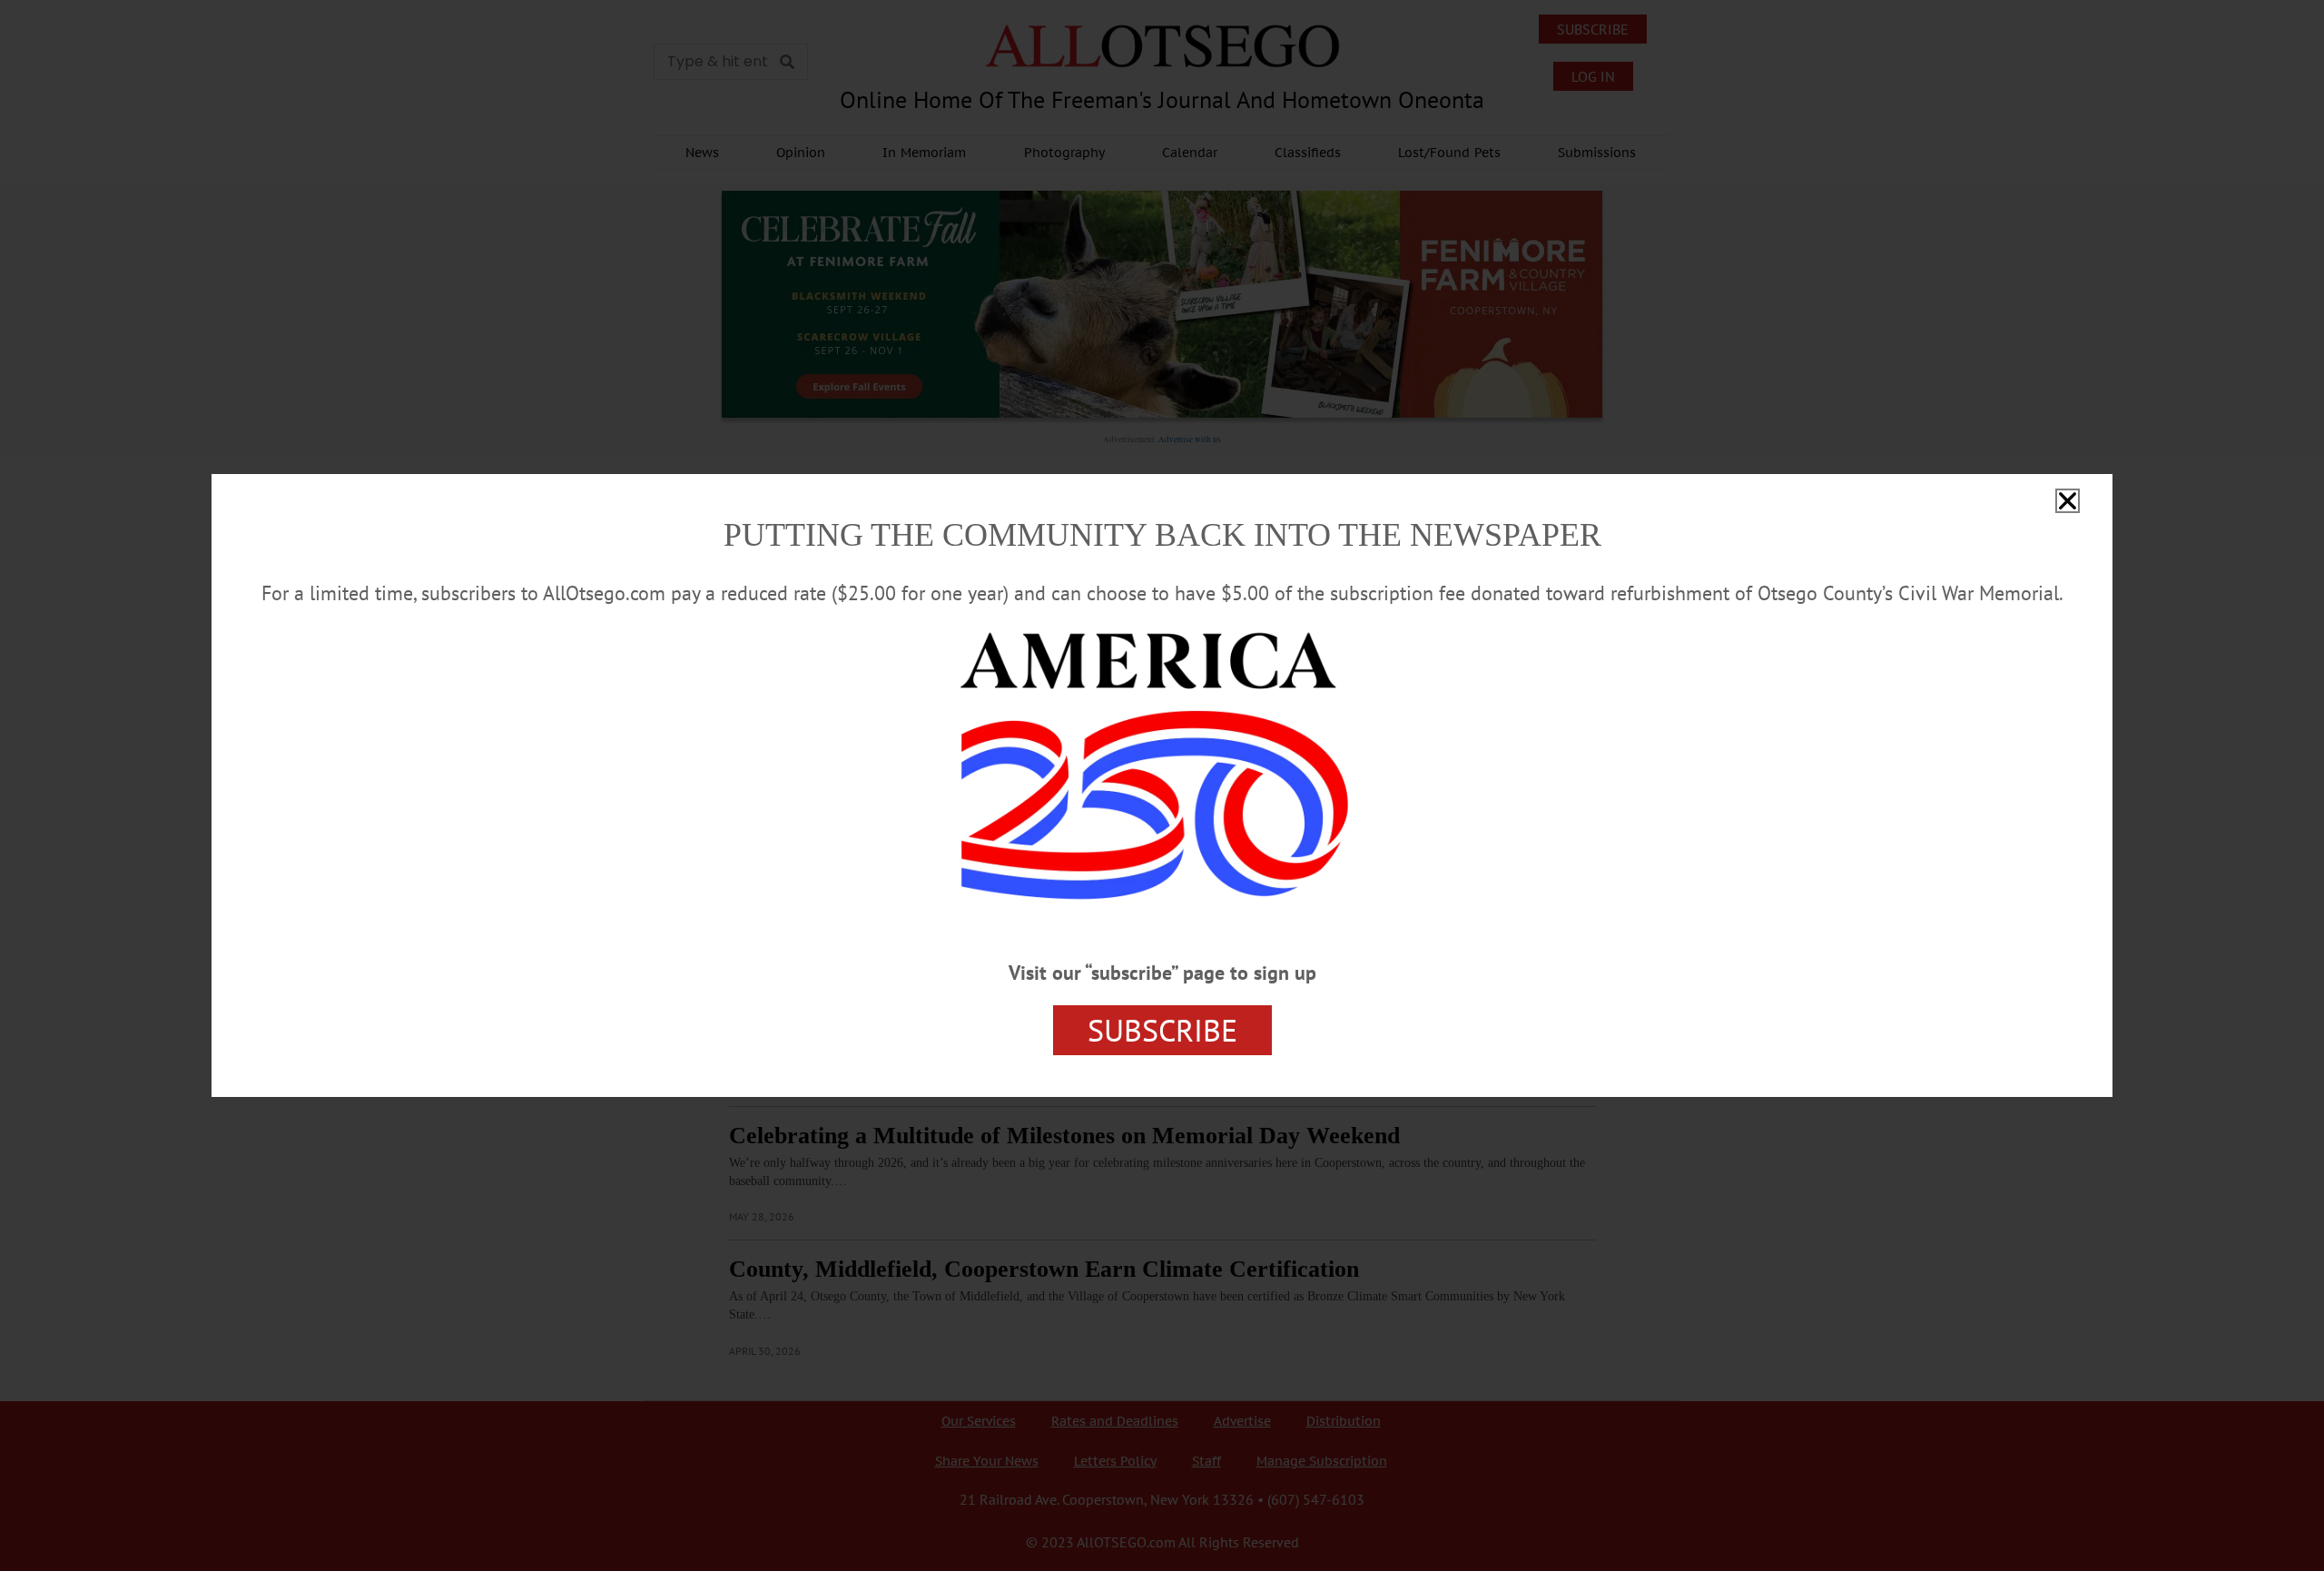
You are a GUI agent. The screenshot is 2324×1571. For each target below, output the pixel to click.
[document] (1162, 785)
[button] (2068, 501)
